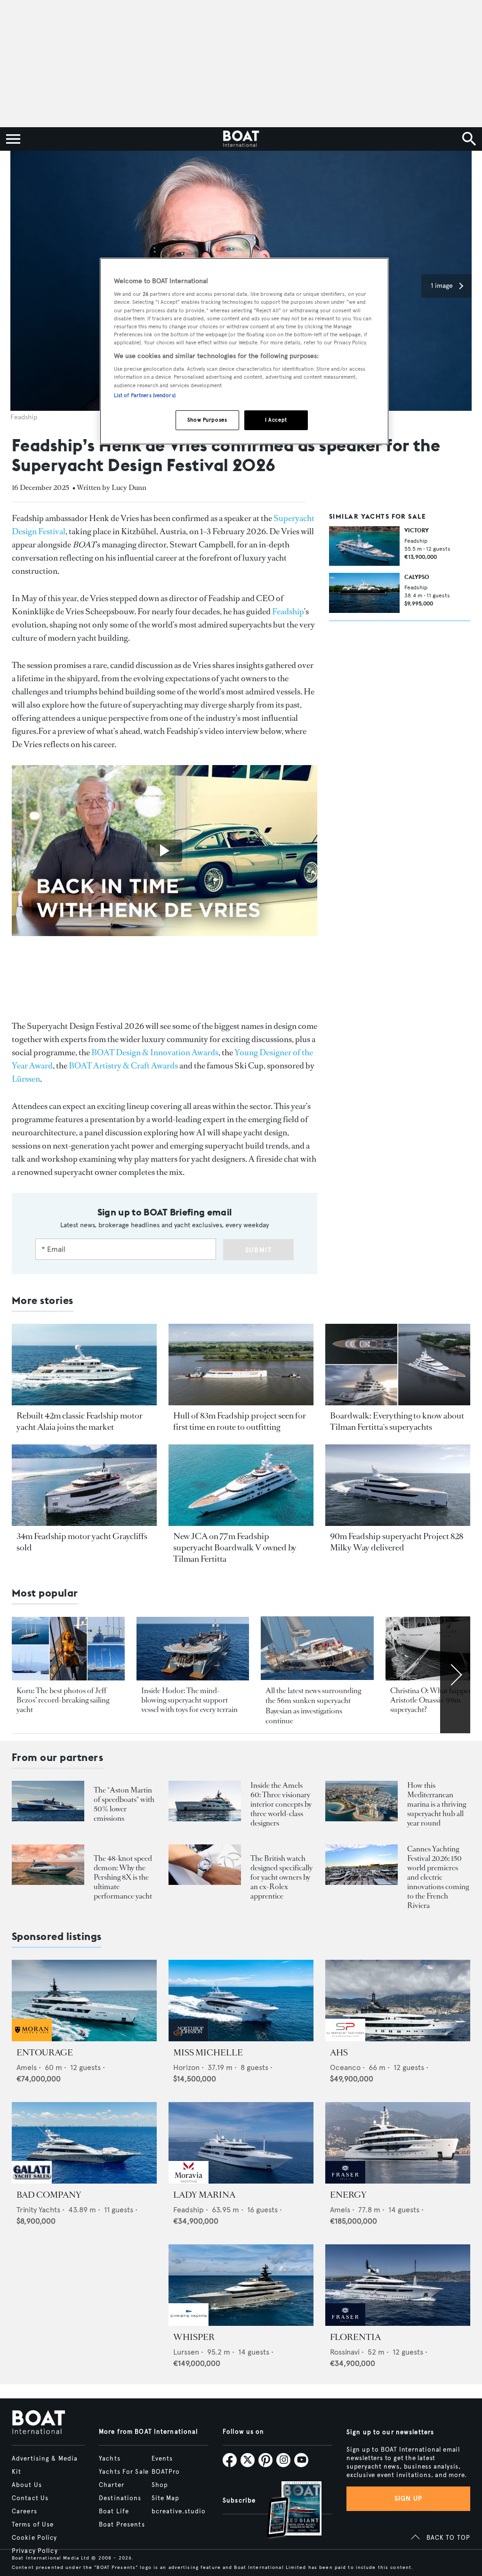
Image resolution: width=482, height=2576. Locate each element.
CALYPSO (417, 577)
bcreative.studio (179, 2511)
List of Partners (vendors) (145, 395)
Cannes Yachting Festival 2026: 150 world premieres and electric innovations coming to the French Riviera (438, 1877)
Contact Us (30, 2498)
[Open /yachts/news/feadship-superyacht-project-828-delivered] (398, 1485)
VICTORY (417, 530)
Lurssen (186, 2352)
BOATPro (166, 2472)
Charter (112, 2485)
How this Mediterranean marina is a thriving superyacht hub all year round (437, 1804)
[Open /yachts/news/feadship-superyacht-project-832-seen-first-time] (241, 1365)
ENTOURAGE (45, 2053)
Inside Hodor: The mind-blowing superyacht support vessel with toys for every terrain (189, 1700)
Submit (259, 1250)
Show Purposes (207, 420)
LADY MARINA (204, 2195)
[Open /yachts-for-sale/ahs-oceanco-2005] (398, 2001)
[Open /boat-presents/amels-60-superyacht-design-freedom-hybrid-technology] (205, 1801)
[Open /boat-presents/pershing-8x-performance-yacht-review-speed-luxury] (48, 1865)
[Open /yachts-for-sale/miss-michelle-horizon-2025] (241, 2001)
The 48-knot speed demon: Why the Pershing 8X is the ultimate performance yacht (123, 1877)
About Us (27, 2485)
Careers (24, 2511)
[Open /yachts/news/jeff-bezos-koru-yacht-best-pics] (68, 1649)
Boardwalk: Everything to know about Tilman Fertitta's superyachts (397, 1421)
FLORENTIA (355, 2337)
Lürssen (26, 1079)
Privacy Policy (35, 2551)
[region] (244, 351)
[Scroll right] (455, 1675)
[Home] (241, 139)
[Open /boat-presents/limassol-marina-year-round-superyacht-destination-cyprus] (361, 1801)
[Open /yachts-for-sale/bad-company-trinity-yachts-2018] (84, 2143)
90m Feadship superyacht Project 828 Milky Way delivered (397, 1542)
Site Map (166, 2498)
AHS (339, 2053)
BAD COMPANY (49, 2195)
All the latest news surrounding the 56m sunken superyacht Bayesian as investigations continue (313, 1706)
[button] (446, 286)
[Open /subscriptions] (286, 2511)
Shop (160, 2485)
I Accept (276, 420)
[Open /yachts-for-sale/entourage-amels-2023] (84, 2001)
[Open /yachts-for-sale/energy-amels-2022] (398, 2143)
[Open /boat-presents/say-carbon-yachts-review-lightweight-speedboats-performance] (48, 1801)
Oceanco (345, 2067)
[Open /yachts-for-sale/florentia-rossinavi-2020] (398, 2285)
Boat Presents (122, 2525)
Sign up (409, 2499)
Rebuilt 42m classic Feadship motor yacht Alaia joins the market (80, 1421)
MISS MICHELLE (208, 2053)
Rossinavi (345, 2352)
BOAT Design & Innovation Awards (155, 1052)
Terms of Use (33, 2525)
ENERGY (348, 2195)
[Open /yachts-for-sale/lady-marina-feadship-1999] (241, 2143)
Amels (27, 2067)
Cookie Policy (35, 2538)
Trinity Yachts (38, 2210)
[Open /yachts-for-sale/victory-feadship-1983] (364, 546)
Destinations (120, 2498)
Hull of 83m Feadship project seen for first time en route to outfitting (240, 1421)
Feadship (288, 611)
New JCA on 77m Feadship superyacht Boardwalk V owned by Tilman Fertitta (235, 1548)
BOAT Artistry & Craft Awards (123, 1066)
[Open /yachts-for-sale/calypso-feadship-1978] (364, 593)
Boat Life (114, 2511)
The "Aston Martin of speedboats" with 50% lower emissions (124, 1804)
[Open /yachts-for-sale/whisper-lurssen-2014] (241, 2285)
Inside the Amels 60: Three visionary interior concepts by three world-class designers (281, 1804)
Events (162, 2459)
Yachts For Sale (124, 2472)
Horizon (186, 2067)
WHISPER (194, 2337)
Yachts (110, 2459)
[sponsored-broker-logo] (32, 2039)
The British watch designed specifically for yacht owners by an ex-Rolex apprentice (281, 1877)
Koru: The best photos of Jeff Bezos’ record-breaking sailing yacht (63, 1700)
